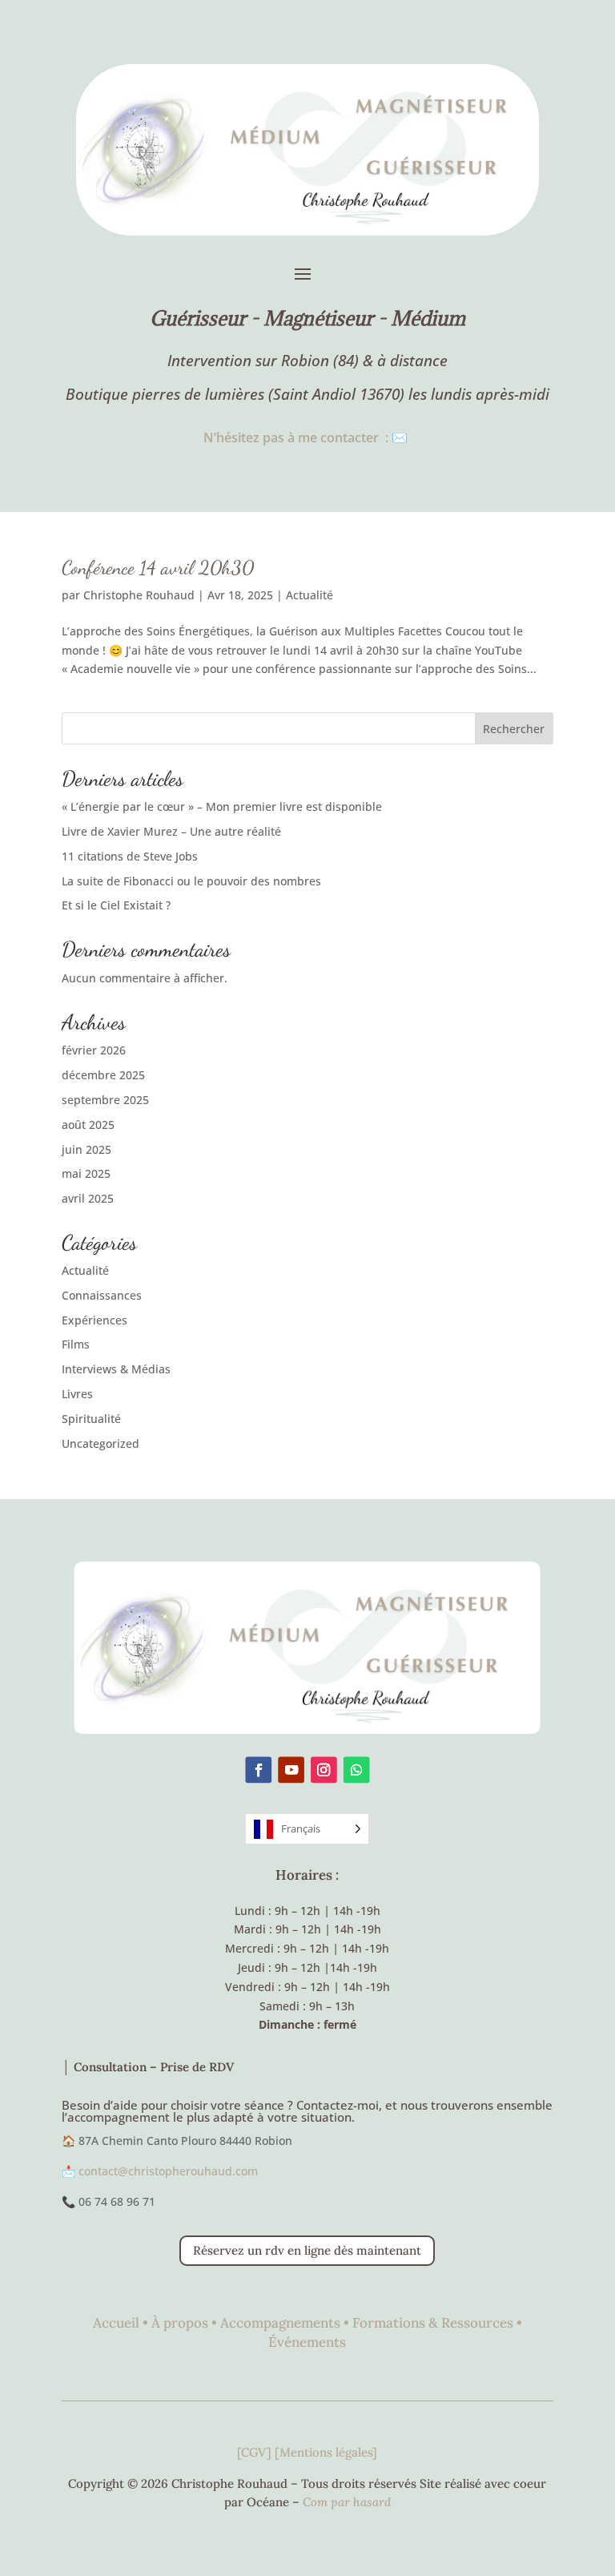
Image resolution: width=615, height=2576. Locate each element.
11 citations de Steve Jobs (130, 856)
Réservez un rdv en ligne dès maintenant (307, 2250)
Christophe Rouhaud (139, 595)
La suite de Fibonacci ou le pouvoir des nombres (191, 881)
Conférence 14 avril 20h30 (158, 568)
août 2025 (88, 1125)
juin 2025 (86, 1149)
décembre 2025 (103, 1075)
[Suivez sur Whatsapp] (357, 1770)
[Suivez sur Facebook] (258, 1770)
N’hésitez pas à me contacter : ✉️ (307, 437)
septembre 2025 (105, 1100)
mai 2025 (86, 1173)
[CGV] (256, 2452)
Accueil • (122, 2323)
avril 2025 (88, 1198)
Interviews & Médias (116, 1369)
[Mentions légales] (326, 2452)
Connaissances (102, 1295)
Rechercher (514, 729)
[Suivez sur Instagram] (324, 1770)
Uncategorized (100, 1443)
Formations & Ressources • (437, 2323)
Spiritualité (91, 1419)
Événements (307, 2342)
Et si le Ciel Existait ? (116, 905)
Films (76, 1344)
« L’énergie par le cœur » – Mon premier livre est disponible (222, 806)
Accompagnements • (286, 2323)
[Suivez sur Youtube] (291, 1770)
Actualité (310, 595)
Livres (77, 1394)
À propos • (186, 2323)
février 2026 (94, 1050)
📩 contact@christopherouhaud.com (160, 2171)
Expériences (94, 1320)
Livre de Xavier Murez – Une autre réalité (171, 831)
